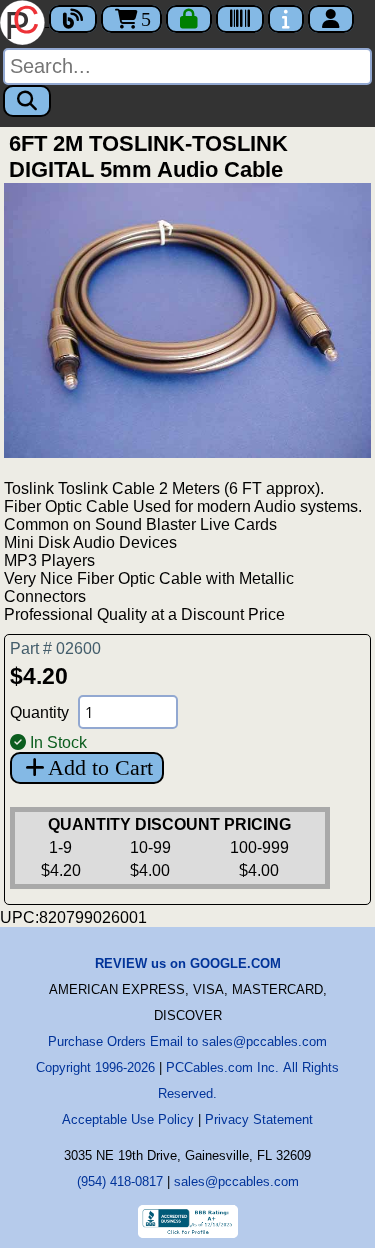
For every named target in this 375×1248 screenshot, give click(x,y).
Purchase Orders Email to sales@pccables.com (187, 1041)
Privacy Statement (259, 1119)
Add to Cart (100, 767)
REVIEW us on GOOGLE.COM (188, 963)
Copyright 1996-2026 (95, 1067)
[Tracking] (240, 19)
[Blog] (73, 19)
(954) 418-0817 (120, 1181)
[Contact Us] (286, 19)
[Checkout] (189, 19)
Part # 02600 (55, 648)
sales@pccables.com (236, 1181)
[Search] (27, 101)
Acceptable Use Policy (128, 1119)
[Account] (331, 19)
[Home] (24, 20)
